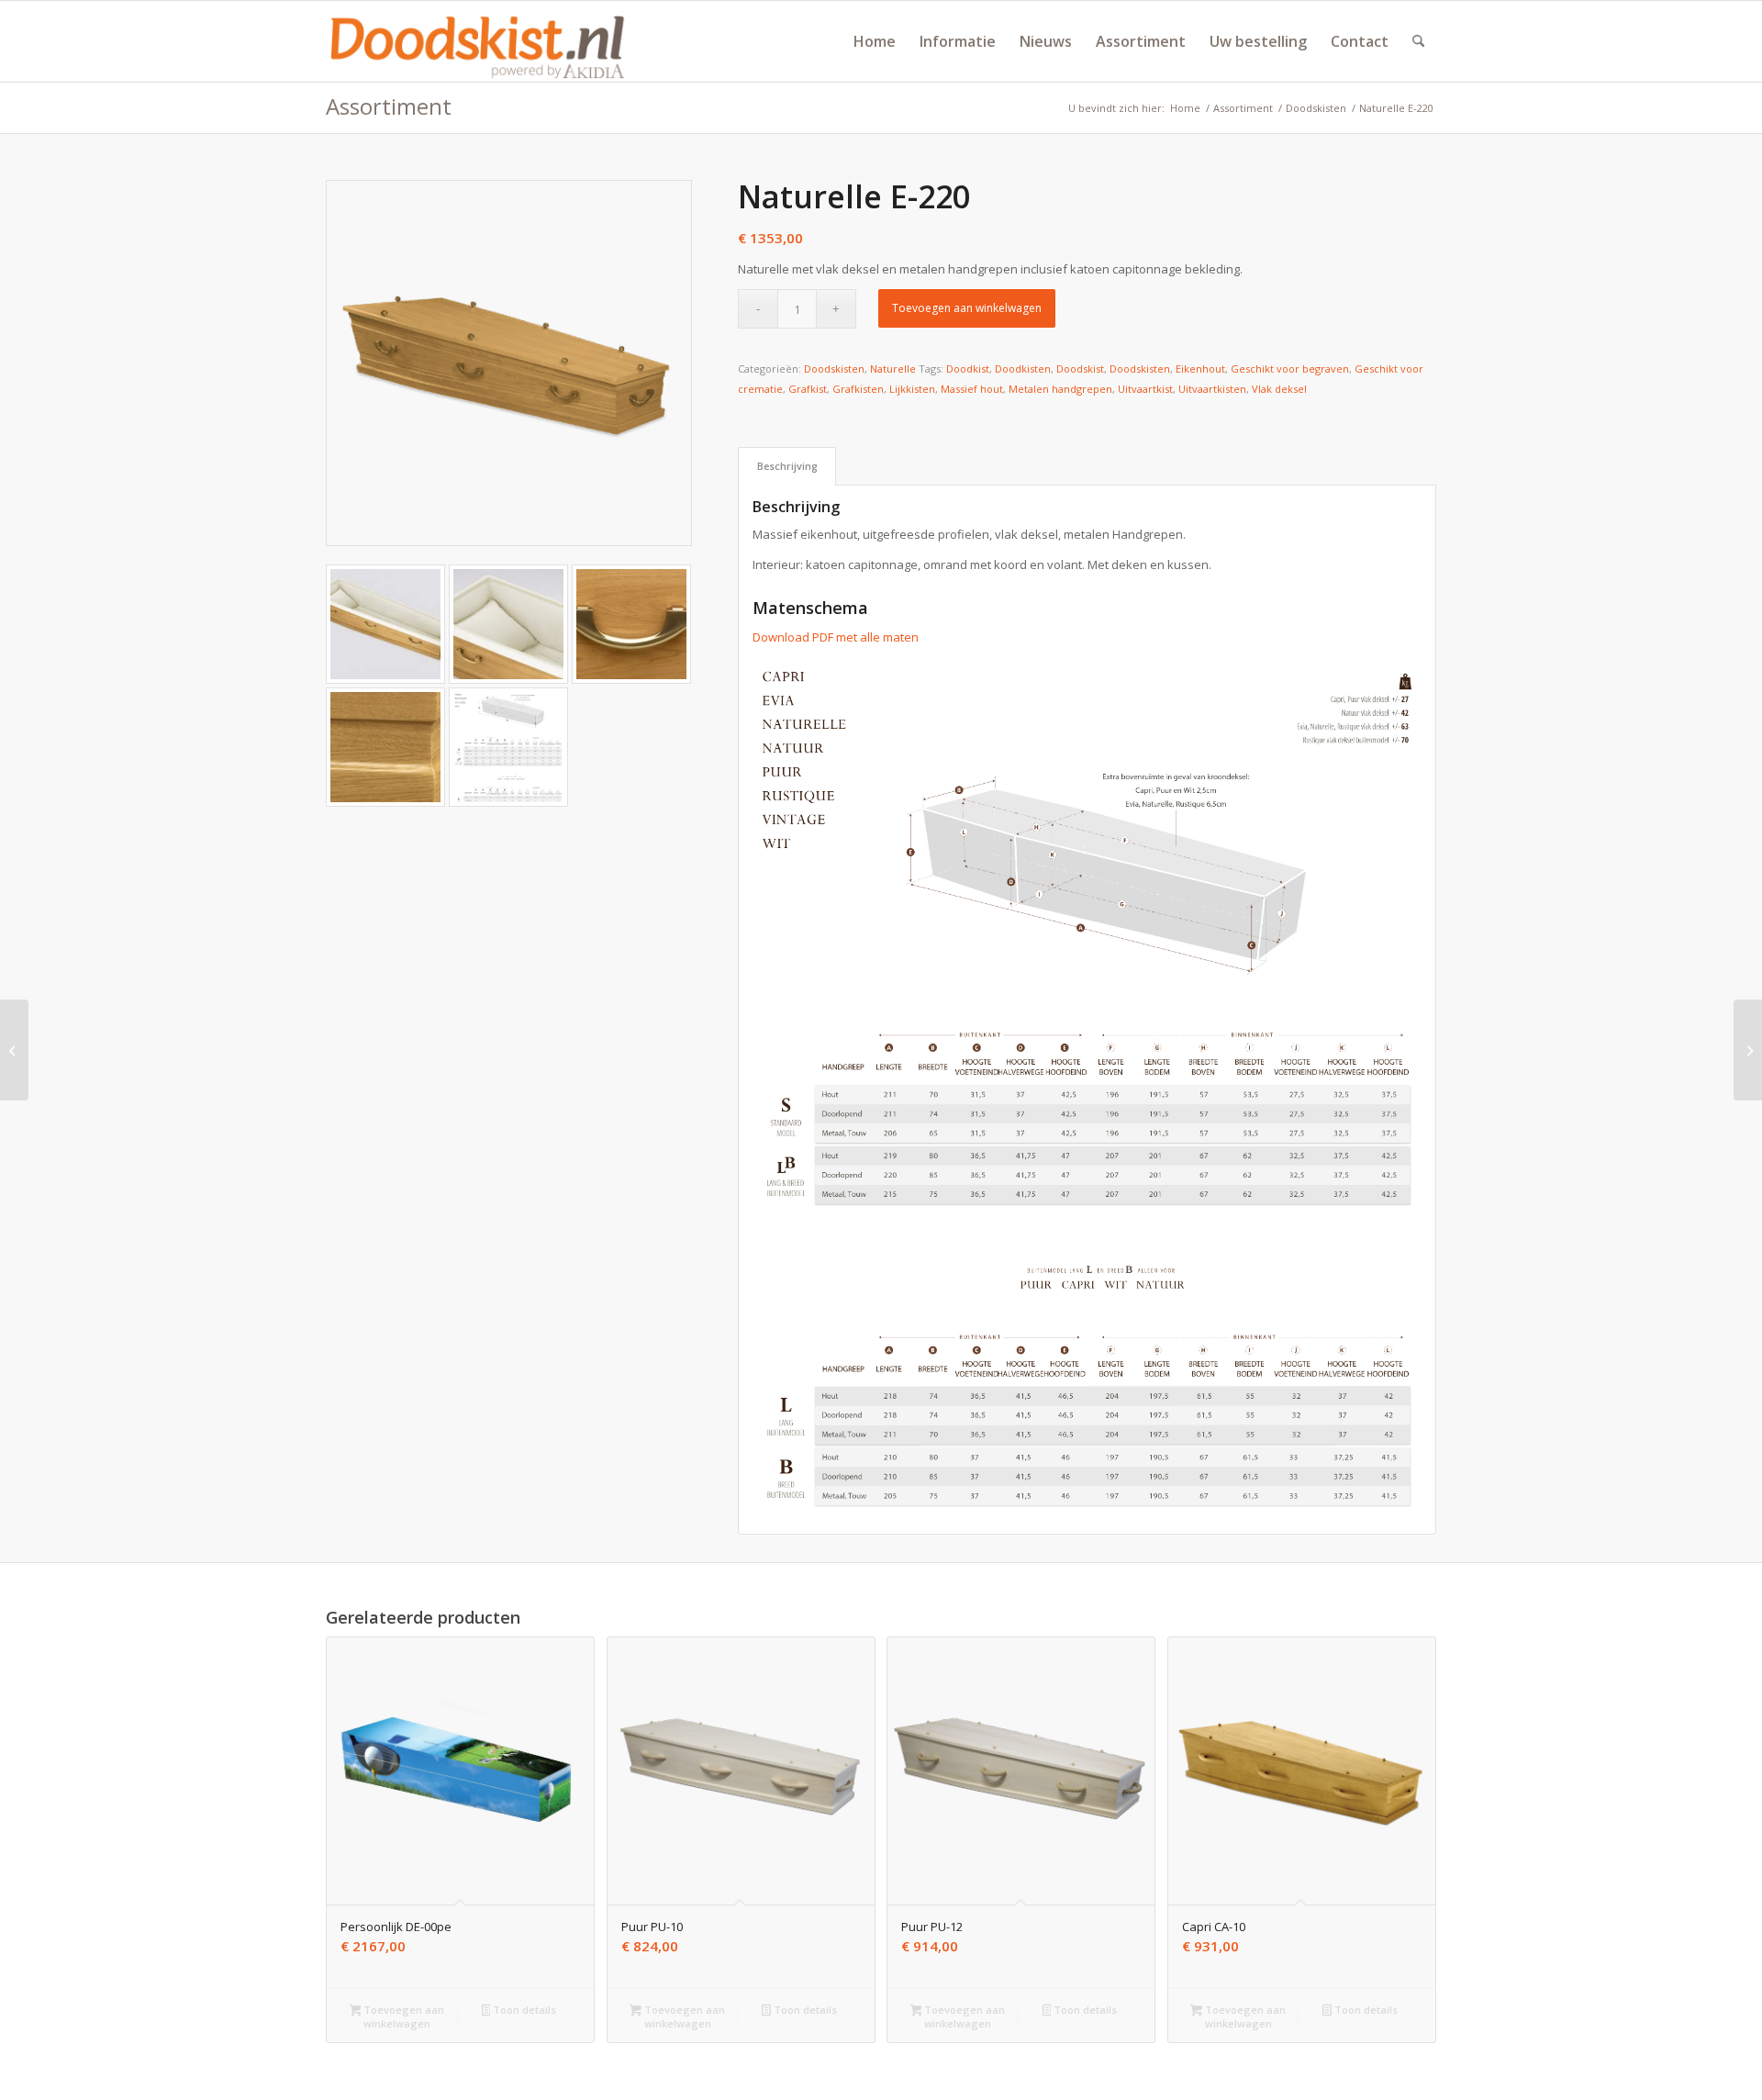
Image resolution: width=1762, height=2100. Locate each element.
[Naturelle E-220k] (1748, 1050)
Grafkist (808, 389)
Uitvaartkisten (1212, 389)
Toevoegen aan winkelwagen (967, 308)
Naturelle (893, 369)
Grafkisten (858, 389)
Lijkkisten (912, 389)
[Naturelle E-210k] (14, 1050)
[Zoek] (1418, 41)
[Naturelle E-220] (509, 363)
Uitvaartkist (1145, 389)
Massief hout (972, 389)
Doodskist (1080, 369)
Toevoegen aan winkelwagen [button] (402, 2016)
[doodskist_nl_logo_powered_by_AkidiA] (478, 41)
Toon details (523, 2010)
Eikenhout (1200, 369)
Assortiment (389, 106)
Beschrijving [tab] (787, 466)
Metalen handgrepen (1060, 389)
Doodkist (968, 369)
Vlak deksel (1279, 389)
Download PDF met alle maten (836, 637)
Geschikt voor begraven (1290, 369)
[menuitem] (875, 41)
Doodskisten (834, 369)
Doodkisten (1023, 369)
